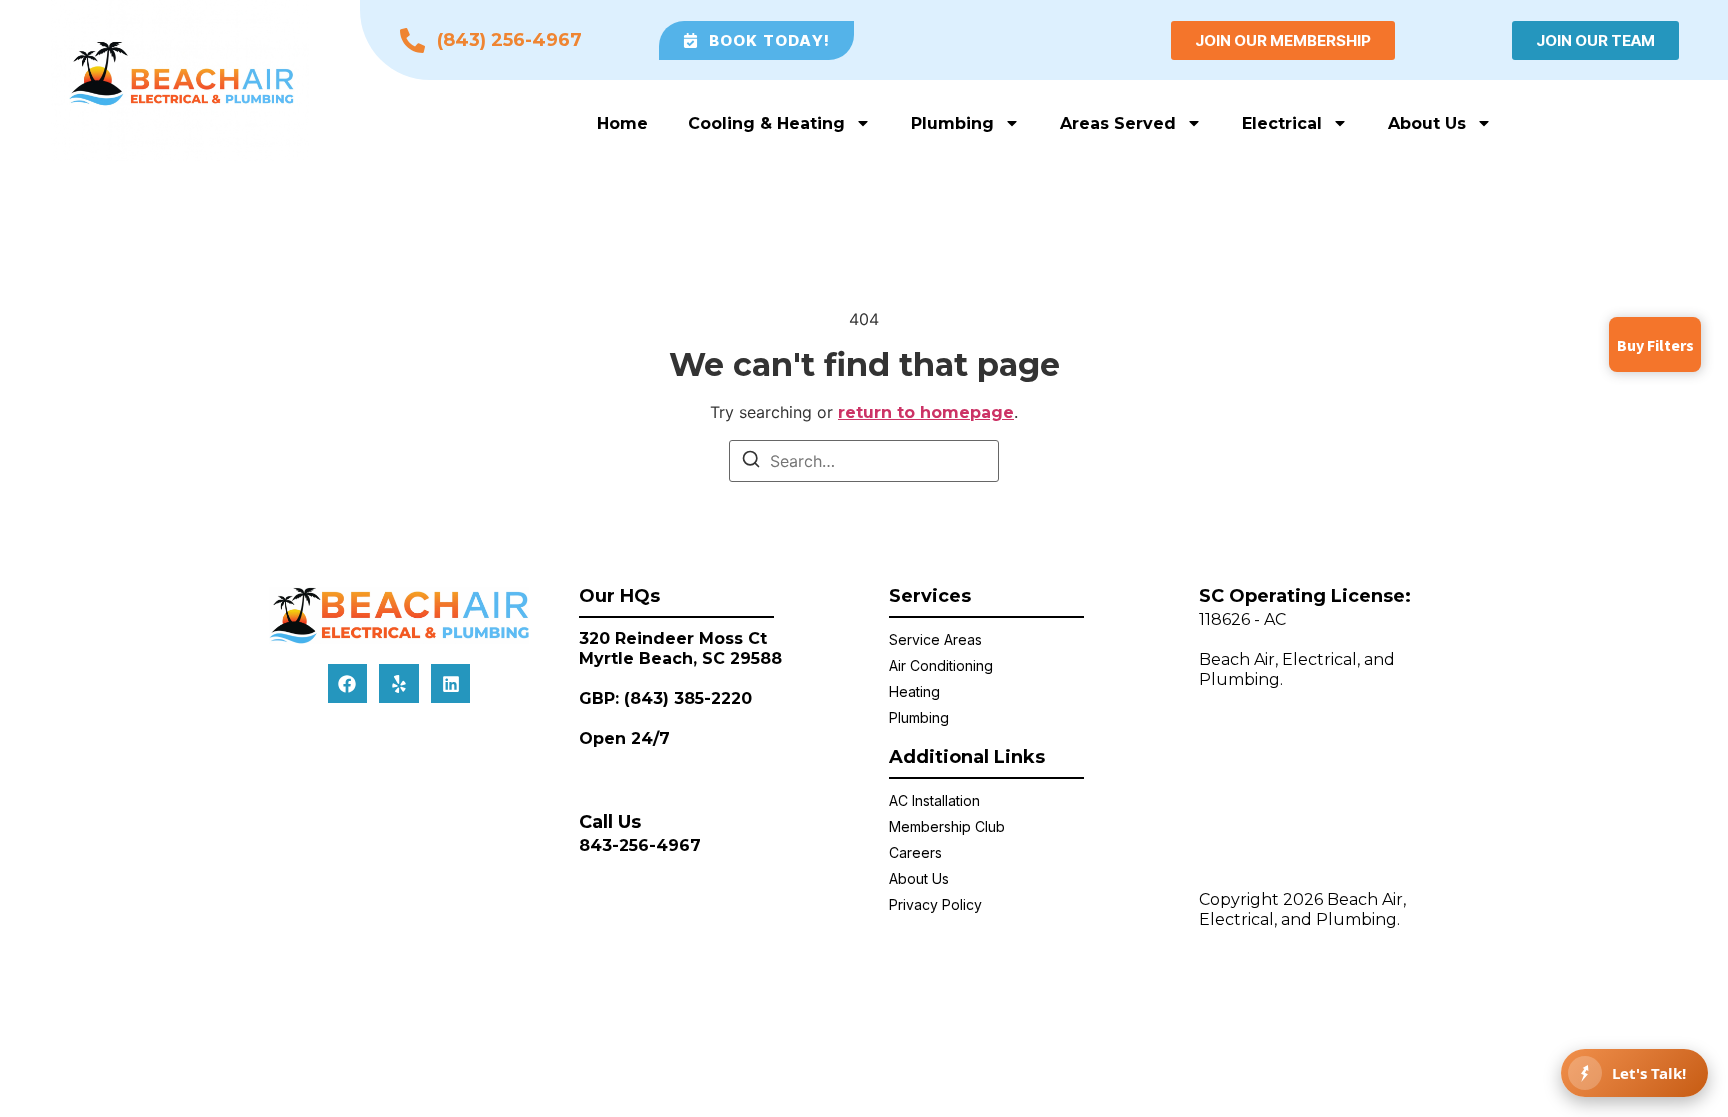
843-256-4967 (640, 845)
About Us (1427, 123)
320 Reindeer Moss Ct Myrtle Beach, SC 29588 (680, 648)
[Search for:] (864, 461)
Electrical (1282, 123)
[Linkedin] (451, 684)
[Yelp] (399, 684)
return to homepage (926, 412)
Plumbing (952, 123)
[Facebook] (348, 684)
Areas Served (1118, 123)
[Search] (751, 462)
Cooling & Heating (766, 123)
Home (622, 123)
